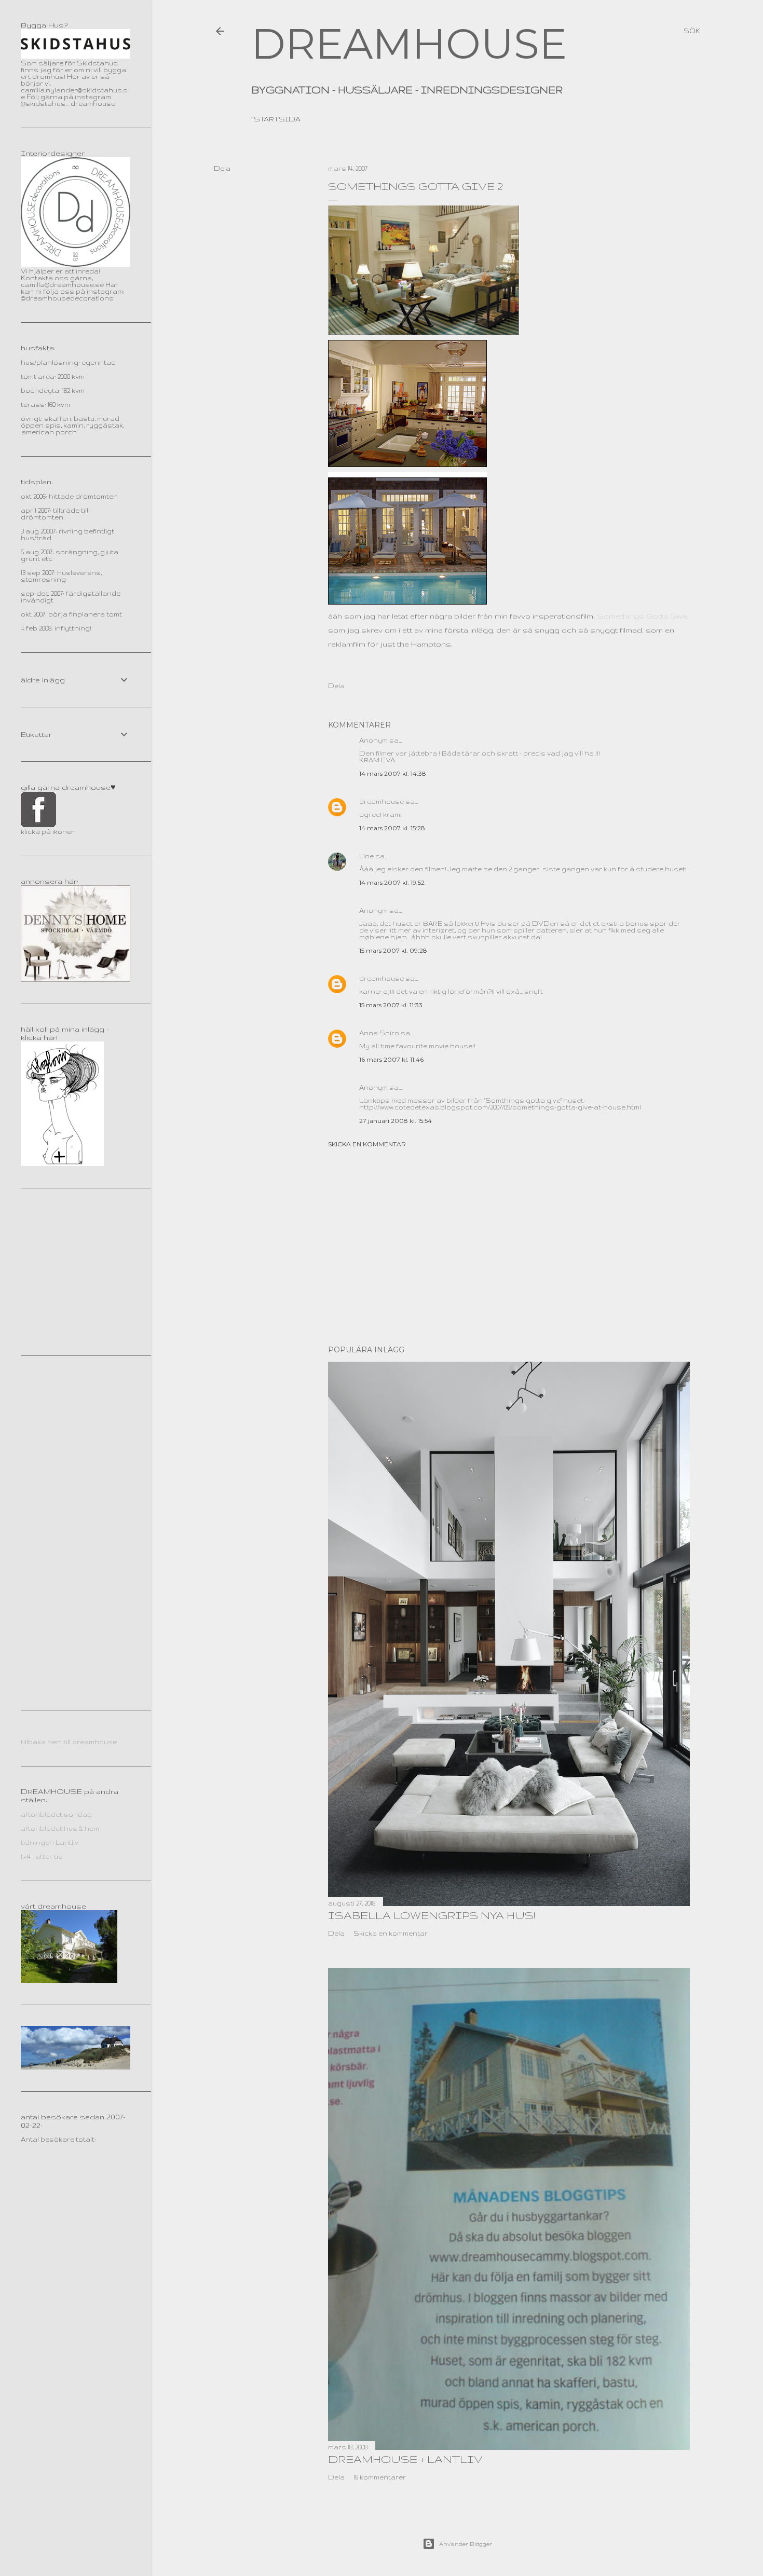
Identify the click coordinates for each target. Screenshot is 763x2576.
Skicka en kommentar (367, 1144)
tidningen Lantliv (50, 1842)
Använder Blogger (466, 2544)
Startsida (277, 119)
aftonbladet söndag (56, 1814)
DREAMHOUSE (409, 44)
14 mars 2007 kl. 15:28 (392, 828)
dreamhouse (382, 801)
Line (366, 856)
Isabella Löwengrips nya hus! (432, 1915)
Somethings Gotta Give (642, 616)
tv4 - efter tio (42, 1856)
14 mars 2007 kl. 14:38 (393, 773)
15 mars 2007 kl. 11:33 (391, 1005)
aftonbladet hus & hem (60, 1828)
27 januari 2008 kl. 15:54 (396, 1121)
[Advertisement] (509, 1246)
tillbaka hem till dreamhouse (69, 1742)
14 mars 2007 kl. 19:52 (392, 882)
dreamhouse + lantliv (405, 2459)
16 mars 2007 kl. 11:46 (391, 1059)
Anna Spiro (379, 1033)
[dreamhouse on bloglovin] (62, 1164)
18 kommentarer (380, 2477)
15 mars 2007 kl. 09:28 (393, 950)
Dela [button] (222, 168)
